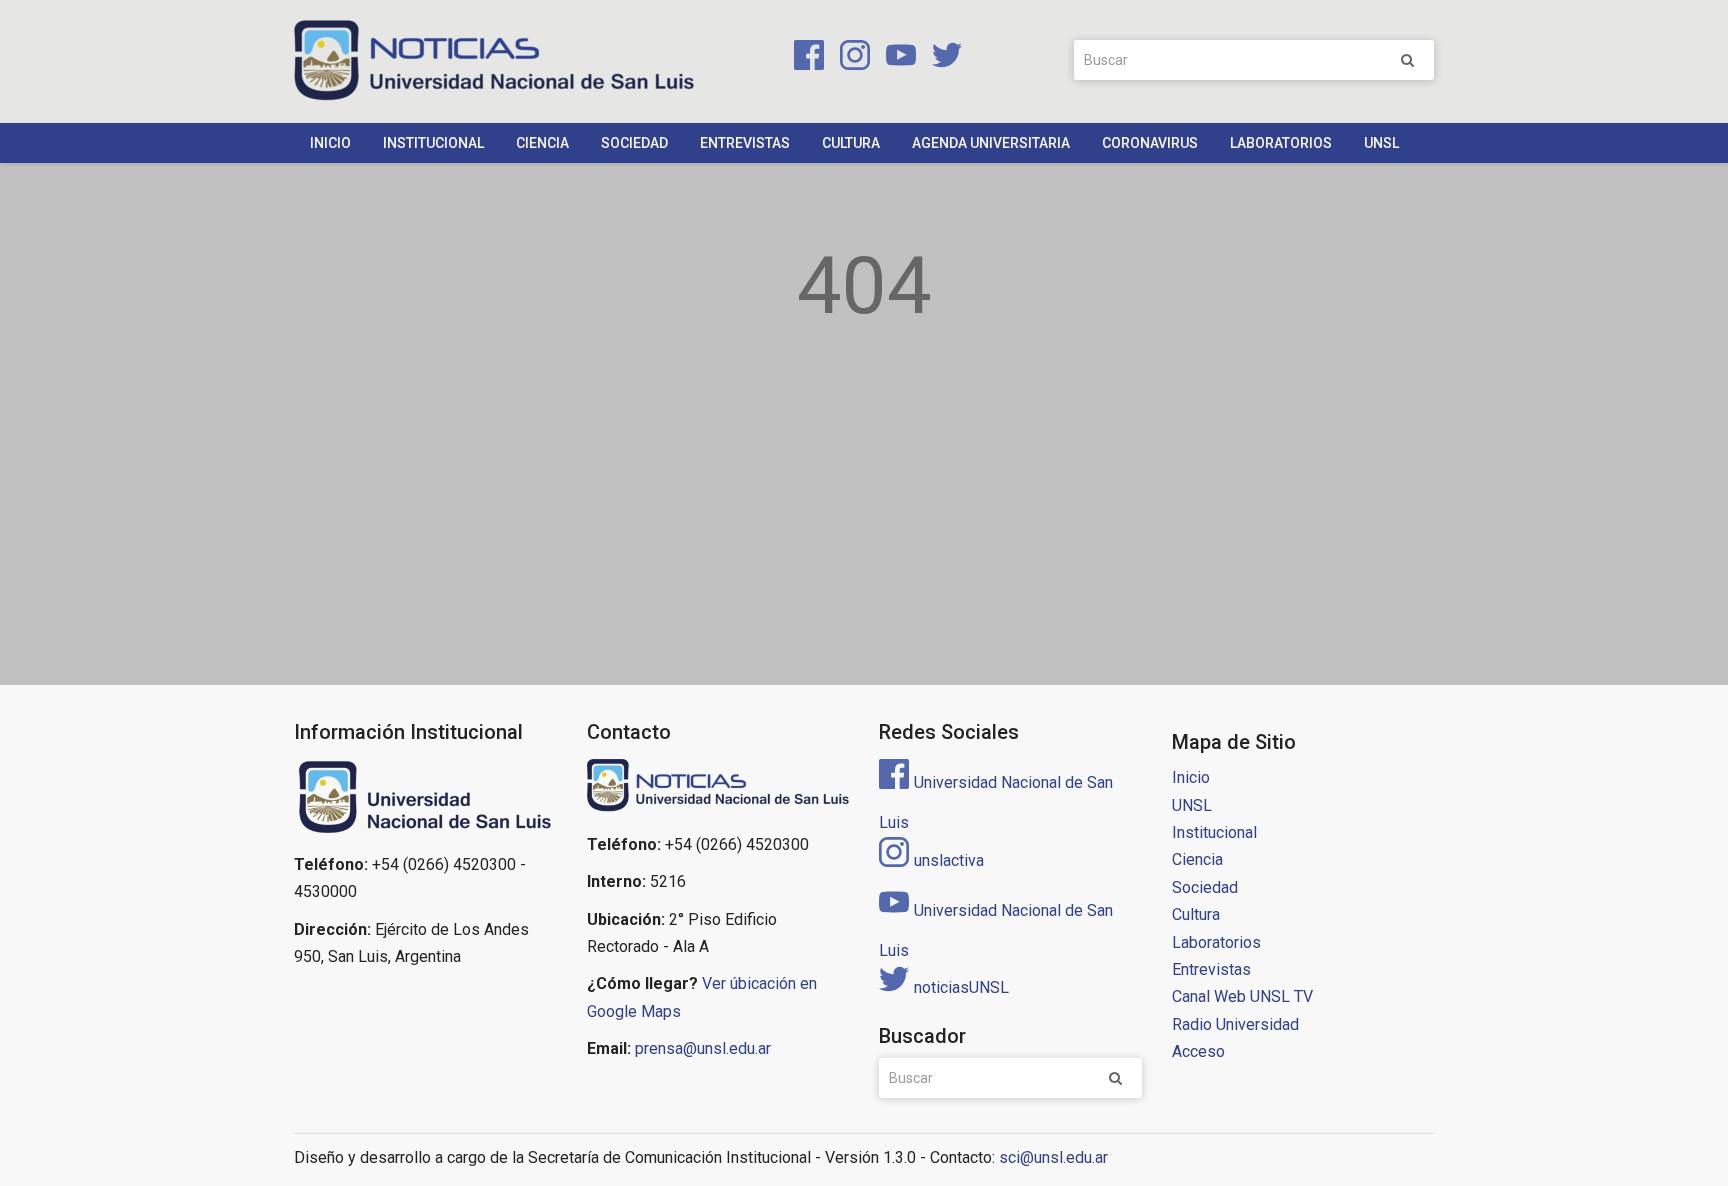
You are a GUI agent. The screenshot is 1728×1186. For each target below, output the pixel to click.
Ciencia (542, 143)
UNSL (1381, 143)
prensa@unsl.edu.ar (703, 1048)
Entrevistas (745, 143)
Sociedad (634, 143)
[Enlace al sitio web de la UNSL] (425, 797)
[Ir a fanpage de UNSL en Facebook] (805, 58)
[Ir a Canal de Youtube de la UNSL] (897, 58)
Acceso (1198, 1051)
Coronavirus (1150, 143)
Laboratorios (1281, 143)
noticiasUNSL (961, 987)
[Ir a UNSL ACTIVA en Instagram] (851, 58)
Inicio (330, 143)
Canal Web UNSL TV (1242, 996)
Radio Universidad (1235, 1024)
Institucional (433, 143)
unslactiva (949, 860)
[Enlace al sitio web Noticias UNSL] (718, 787)
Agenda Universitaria (991, 143)
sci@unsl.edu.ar (1053, 1157)
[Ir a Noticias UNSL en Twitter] (941, 58)
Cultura (851, 143)
